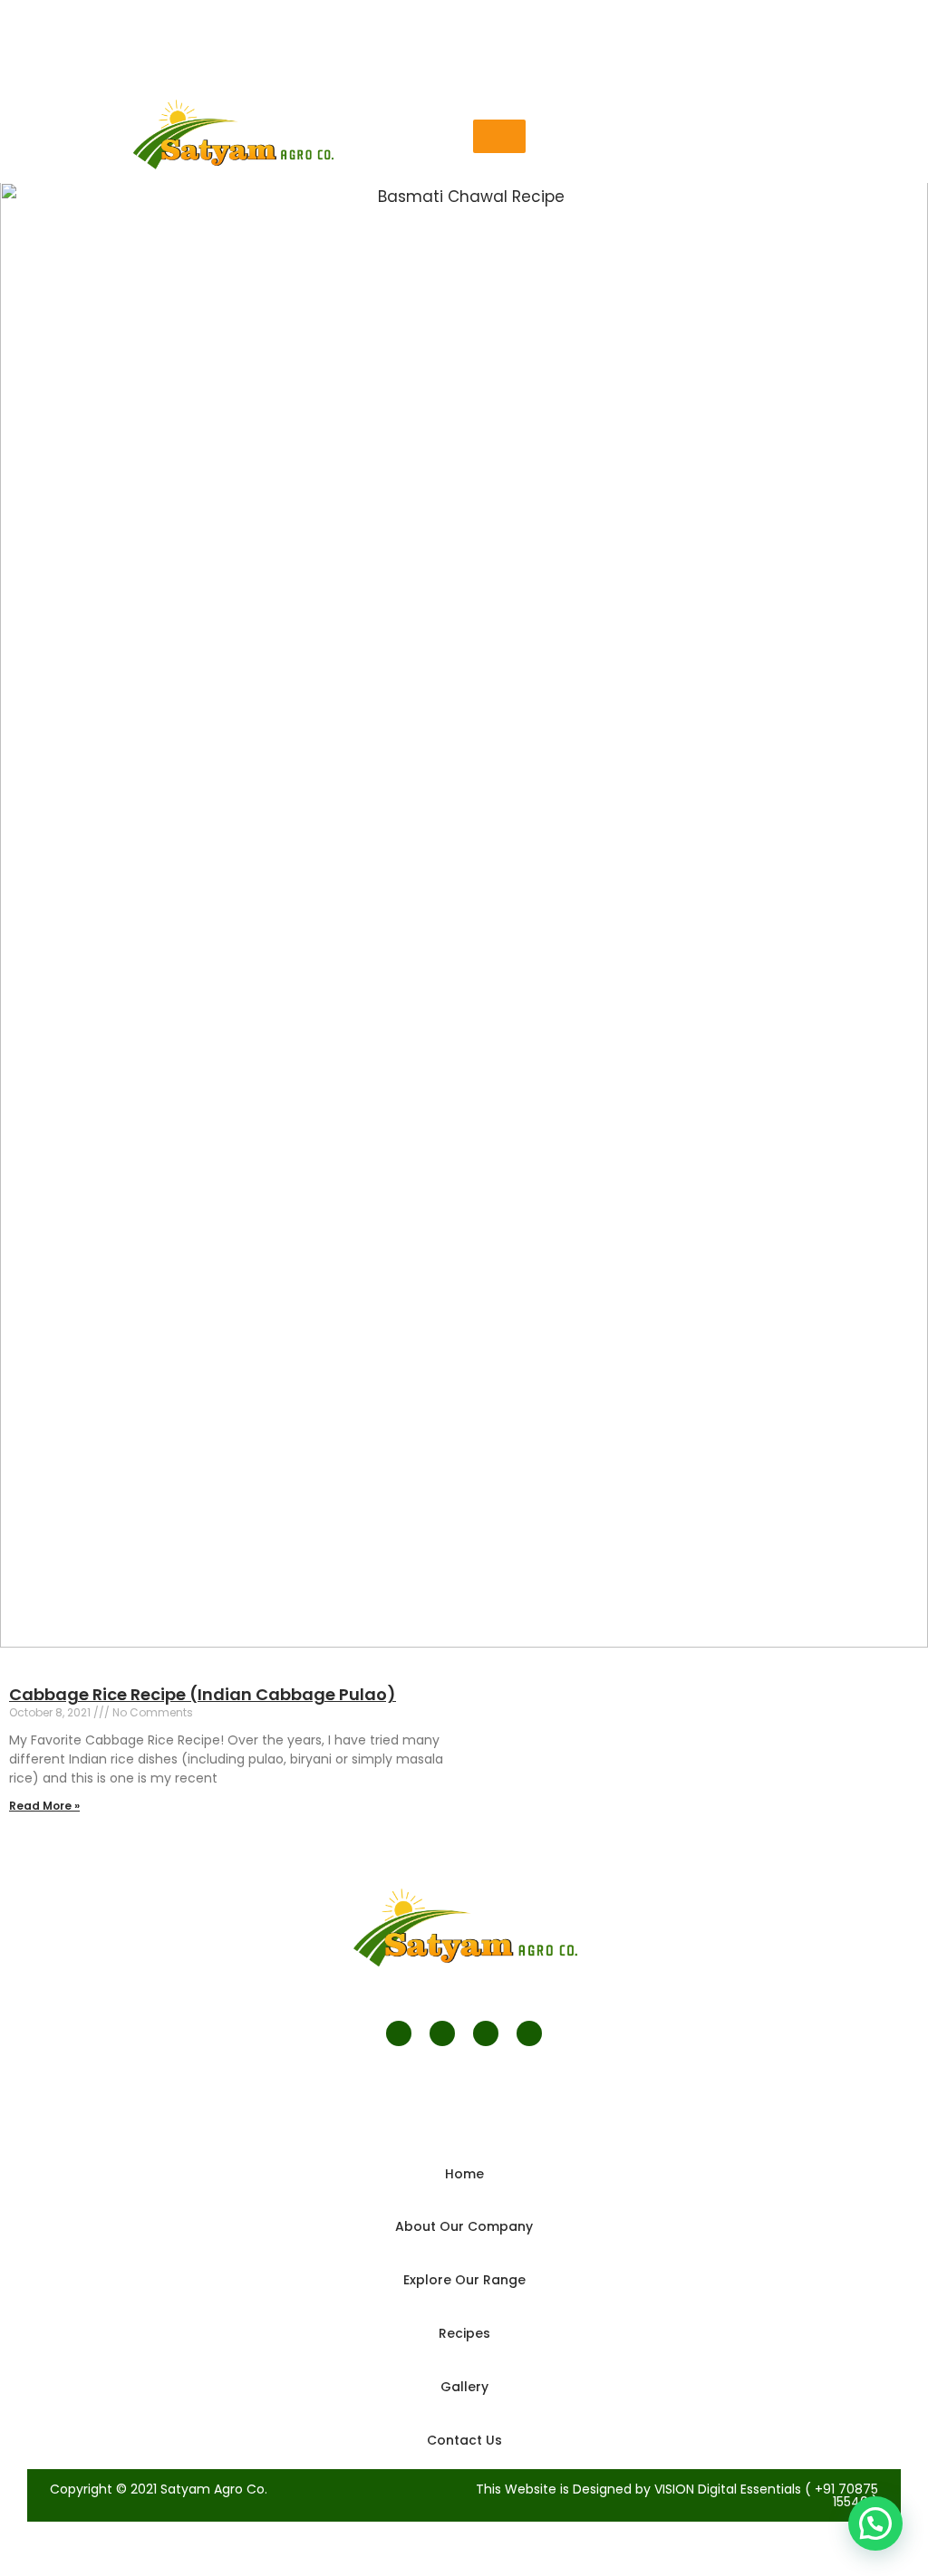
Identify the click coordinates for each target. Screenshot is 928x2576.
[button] (499, 136)
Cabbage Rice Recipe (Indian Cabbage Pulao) (203, 1694)
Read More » (44, 1806)
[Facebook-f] (399, 2033)
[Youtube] (529, 2033)
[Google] (486, 2033)
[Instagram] (442, 2033)
